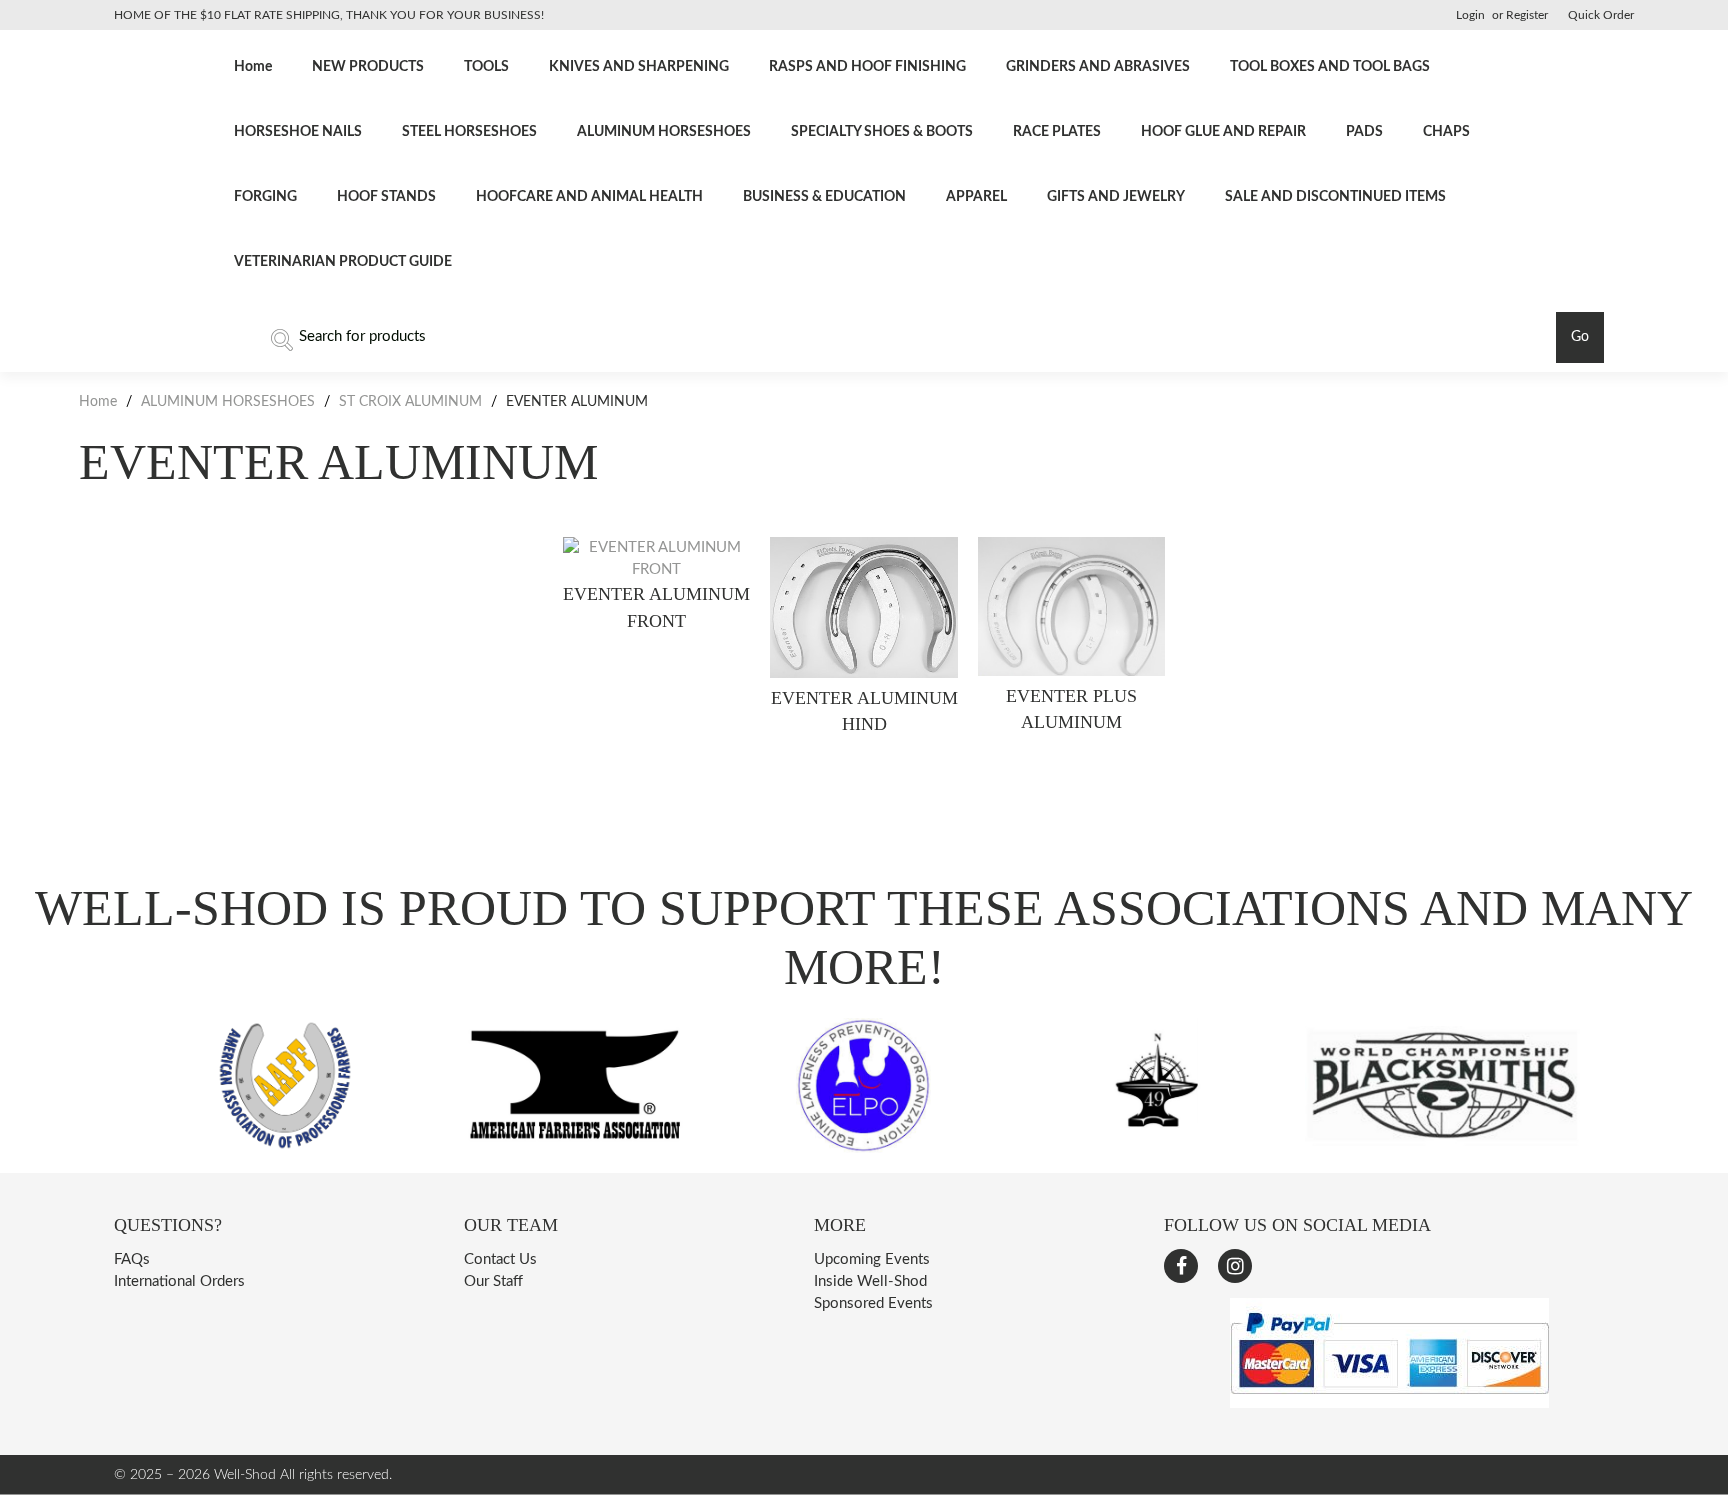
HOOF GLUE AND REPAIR (1223, 132)
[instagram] (1235, 1266)
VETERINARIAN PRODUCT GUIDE (343, 262)
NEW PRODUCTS (368, 67)
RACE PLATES (1057, 132)
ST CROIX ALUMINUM (410, 402)
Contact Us (500, 1259)
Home (253, 67)
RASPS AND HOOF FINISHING (867, 67)
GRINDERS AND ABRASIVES (1098, 67)
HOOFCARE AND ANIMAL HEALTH (589, 197)
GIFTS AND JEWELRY (1116, 197)
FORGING (265, 197)
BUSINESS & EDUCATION (824, 197)
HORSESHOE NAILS (298, 132)
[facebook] (1181, 1266)
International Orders (179, 1281)
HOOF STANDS (386, 197)
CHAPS (1446, 132)
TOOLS (486, 67)
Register (1527, 15)
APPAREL (976, 197)
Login (1470, 15)
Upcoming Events (872, 1259)
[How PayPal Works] (1389, 1403)
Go (1580, 337)
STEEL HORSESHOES (469, 132)
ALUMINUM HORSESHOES (664, 132)
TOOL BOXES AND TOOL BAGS (1330, 67)
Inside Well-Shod (870, 1281)
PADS (1364, 132)
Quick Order (1601, 15)
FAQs (132, 1259)
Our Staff (493, 1281)
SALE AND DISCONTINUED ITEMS (1335, 197)
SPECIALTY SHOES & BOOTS (882, 132)
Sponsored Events (873, 1303)
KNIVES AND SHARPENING (639, 67)
